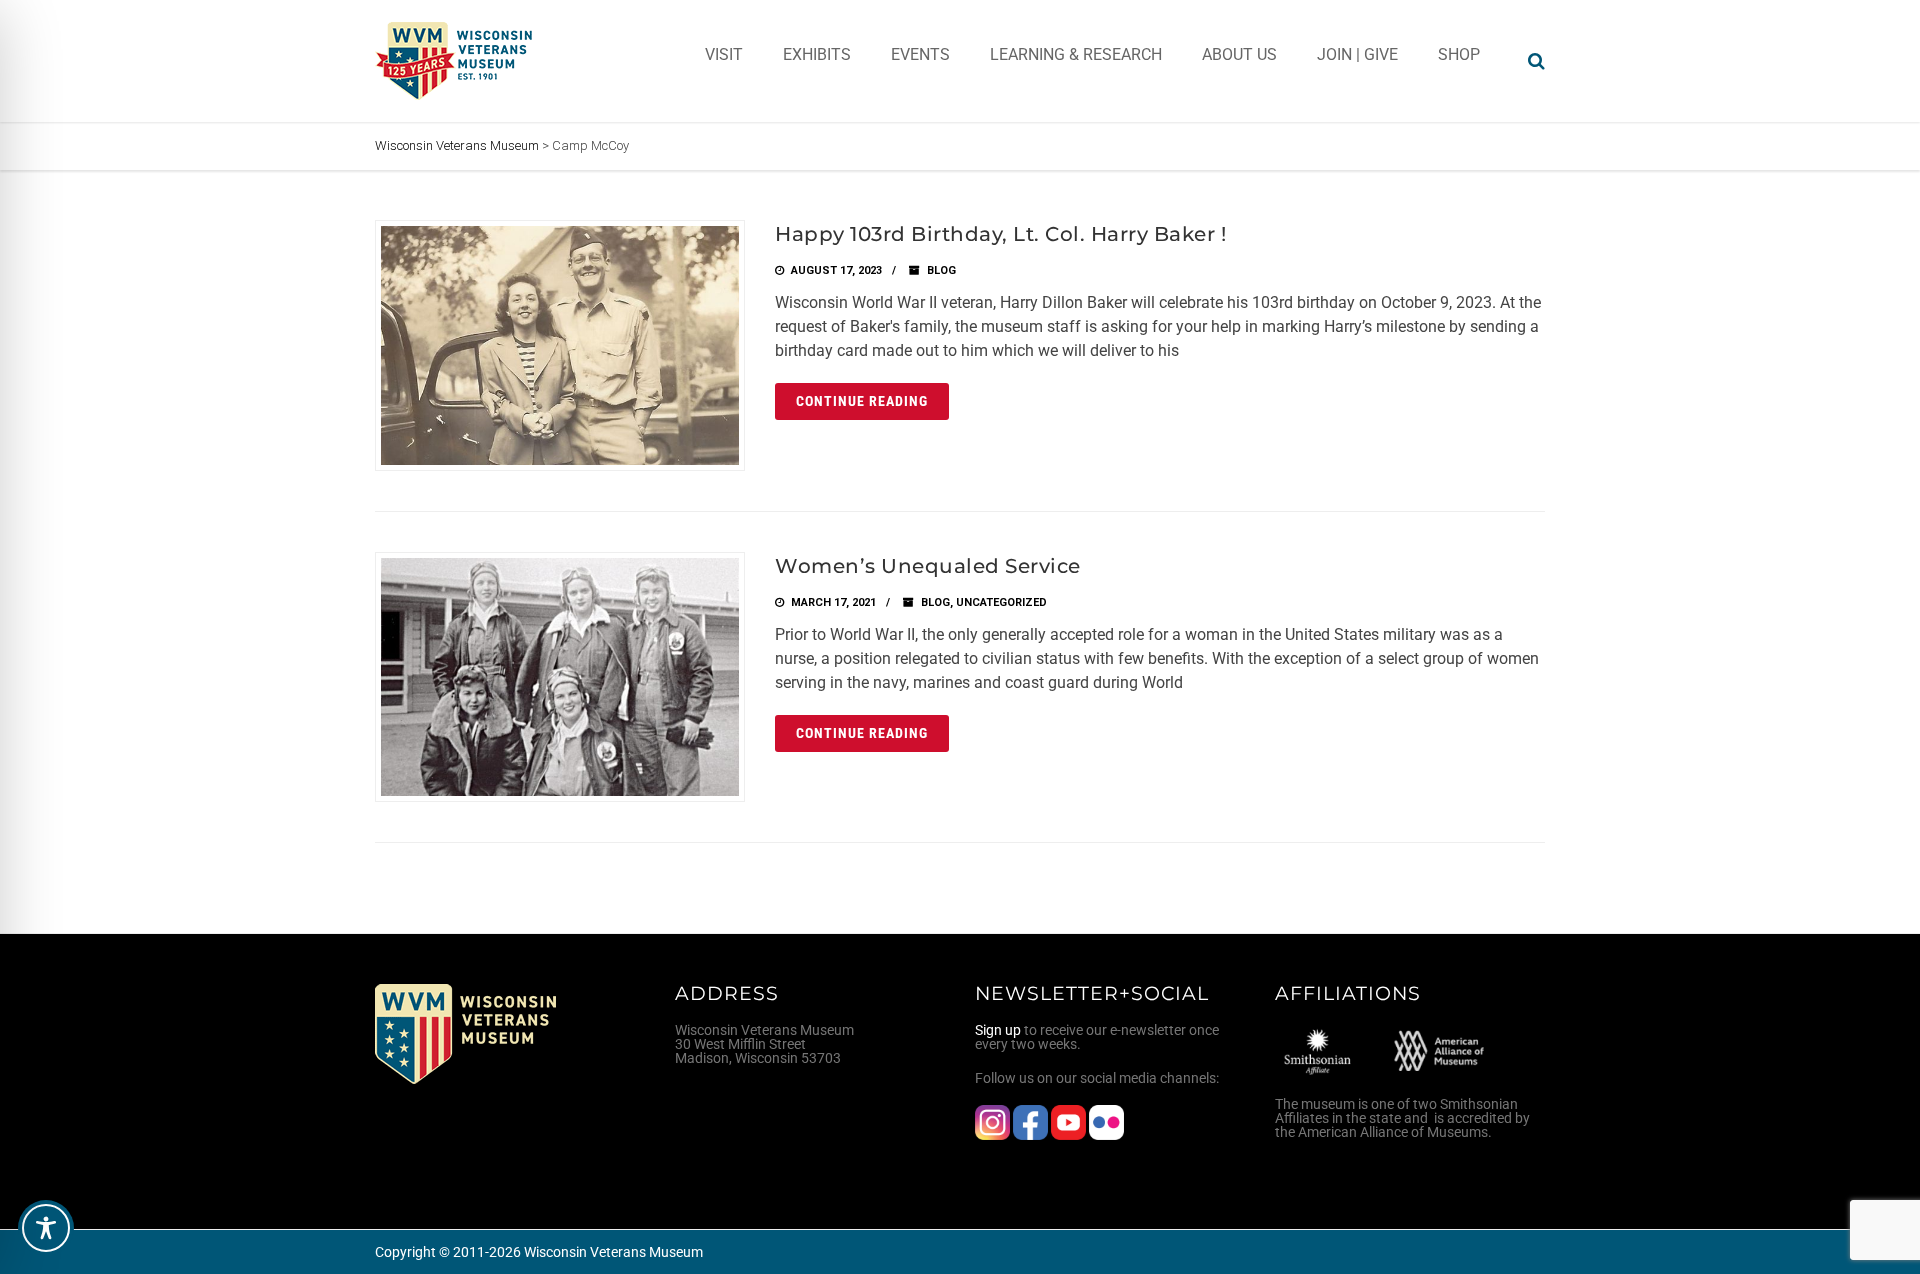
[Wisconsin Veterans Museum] (455, 61)
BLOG (941, 270)
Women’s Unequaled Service (928, 566)
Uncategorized (1001, 602)
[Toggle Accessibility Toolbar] (46, 1228)
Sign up (998, 1030)
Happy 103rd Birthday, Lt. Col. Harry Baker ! (1000, 234)
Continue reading (862, 401)
